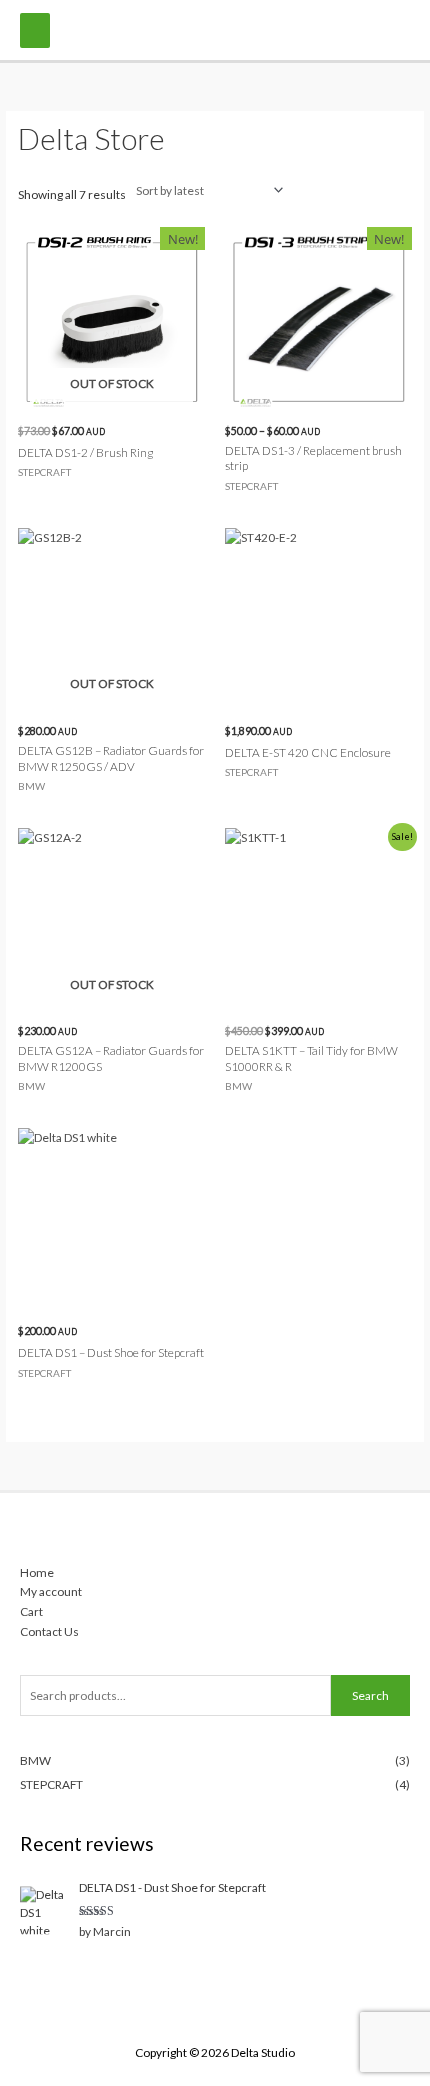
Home (37, 1572)
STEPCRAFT (51, 1784)
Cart (31, 1611)
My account (51, 1591)
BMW (35, 1760)
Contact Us (49, 1631)
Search (370, 1695)
